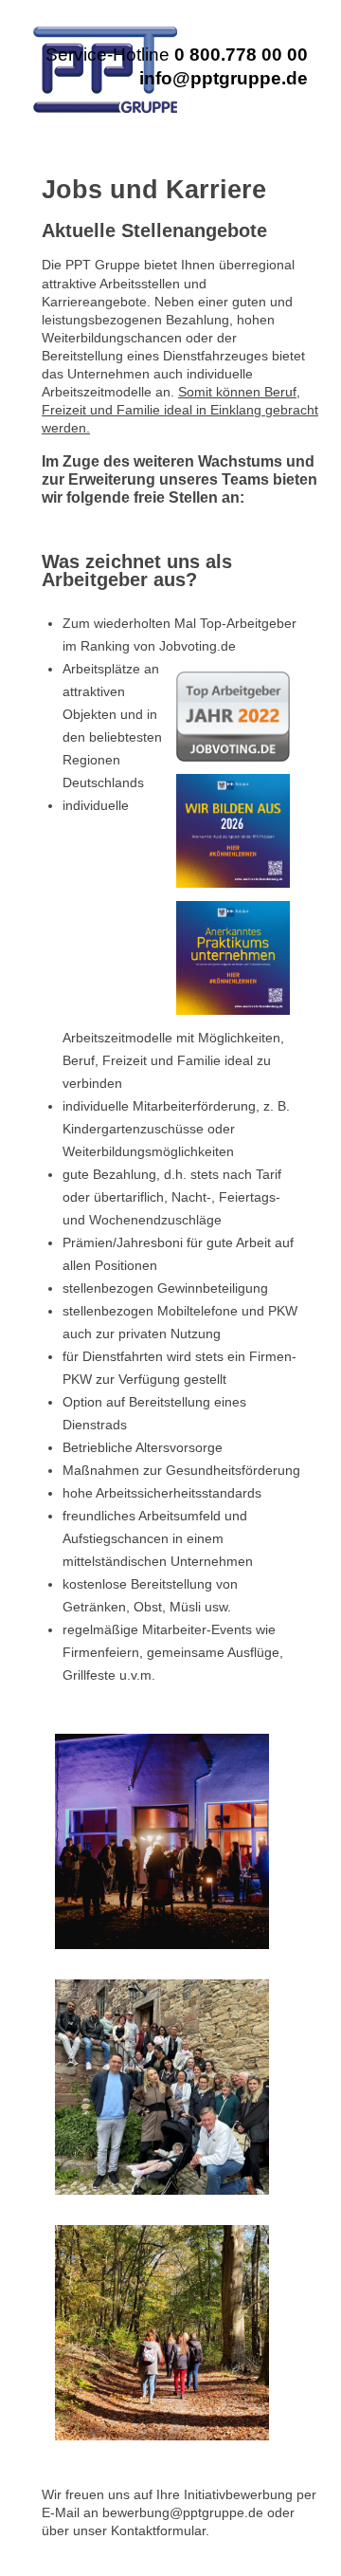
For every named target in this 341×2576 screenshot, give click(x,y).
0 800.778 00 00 (241, 55)
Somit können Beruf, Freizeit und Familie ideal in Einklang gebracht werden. (180, 410)
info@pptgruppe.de (224, 78)
